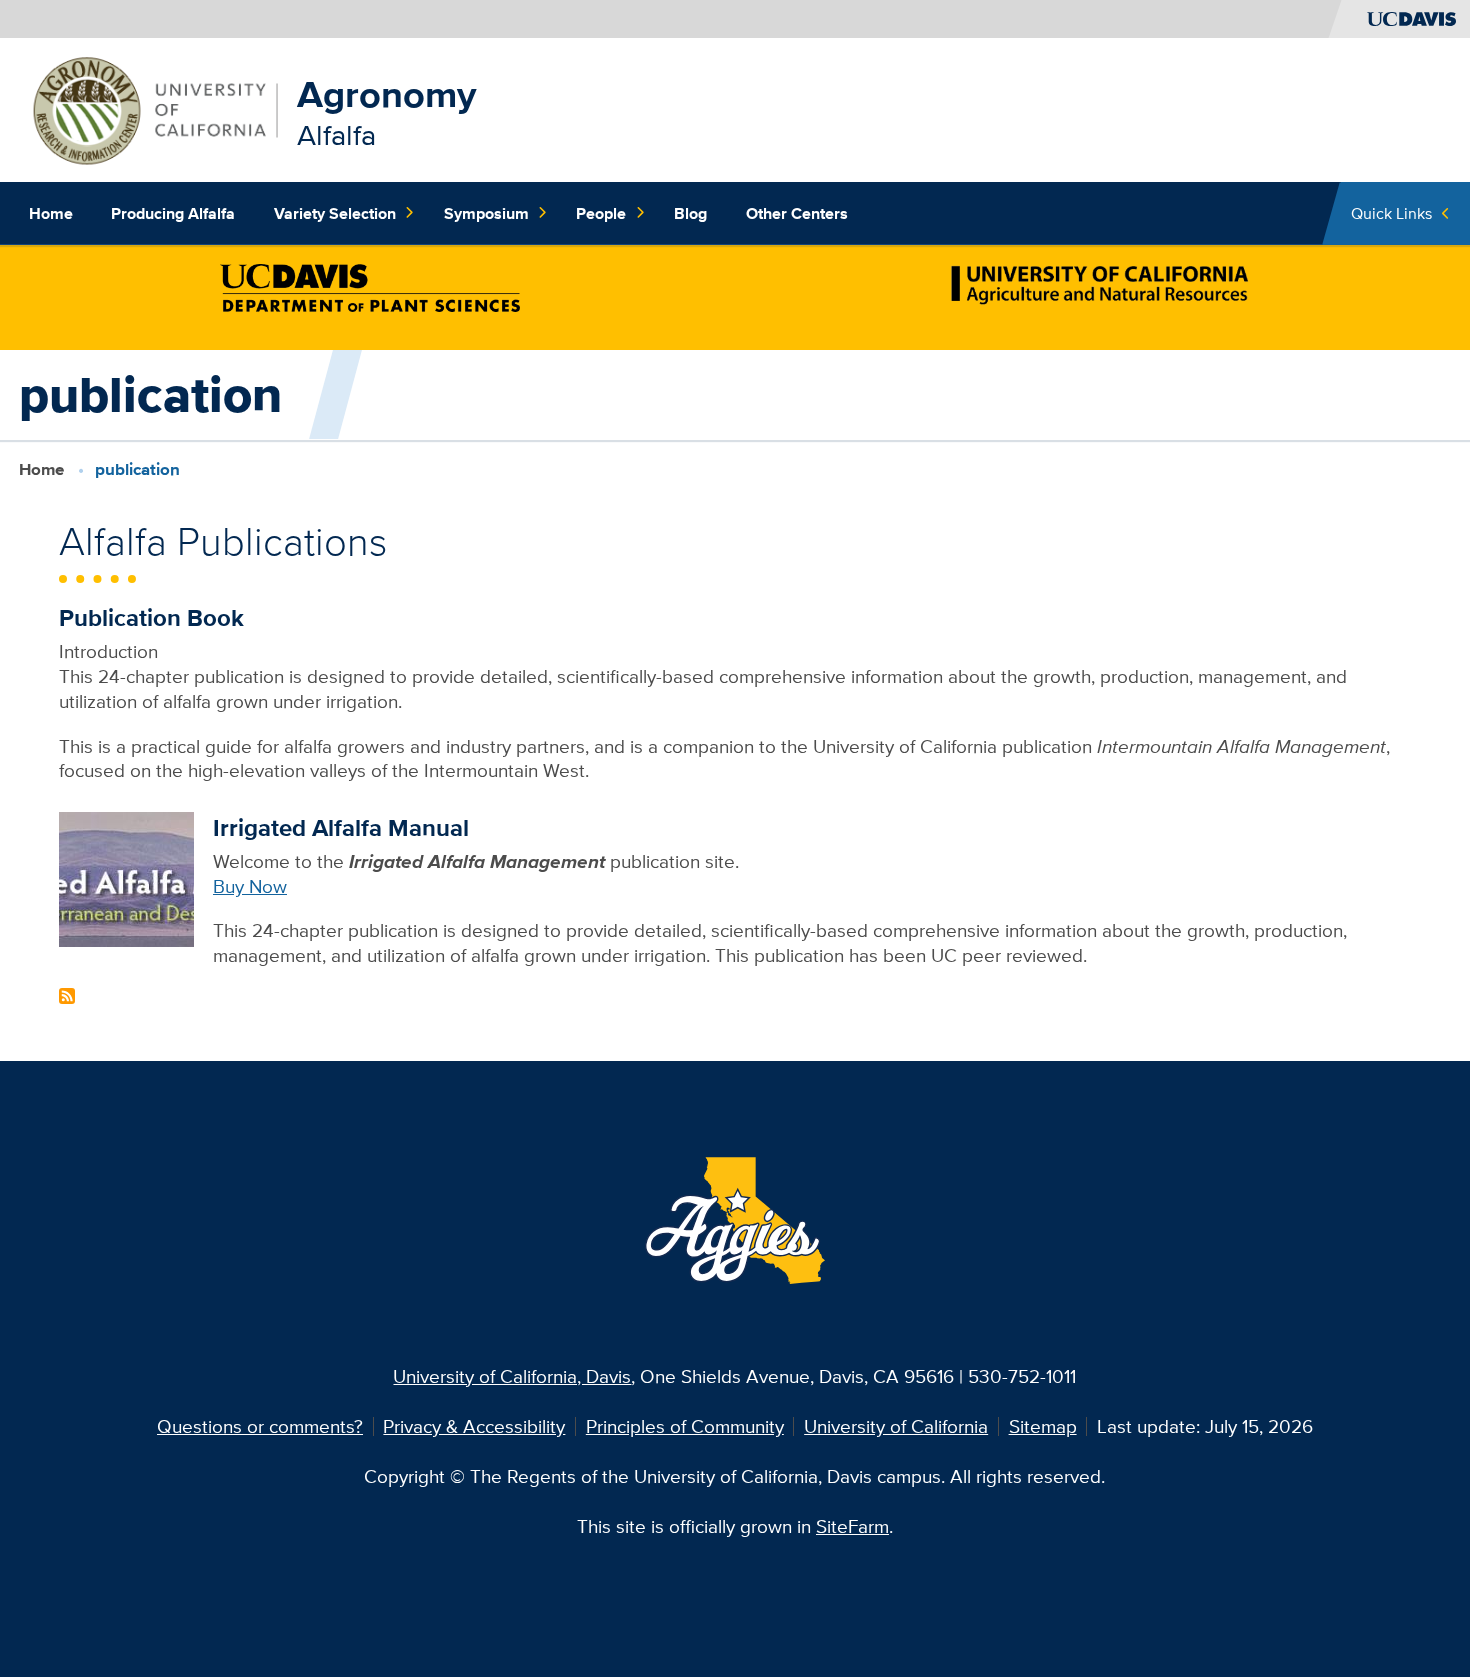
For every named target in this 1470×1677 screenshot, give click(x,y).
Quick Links (1391, 213)
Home (51, 213)
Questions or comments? (260, 1426)
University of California (896, 1426)
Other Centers (797, 213)
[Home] (153, 108)
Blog (690, 213)
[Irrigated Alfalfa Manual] (126, 877)
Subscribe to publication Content (67, 996)
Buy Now (250, 886)
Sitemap (1043, 1426)
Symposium (486, 213)
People (601, 213)
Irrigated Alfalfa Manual (341, 827)
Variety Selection (335, 213)
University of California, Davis (512, 1376)
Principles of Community (685, 1426)
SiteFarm (852, 1526)
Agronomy (387, 94)
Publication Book (151, 617)
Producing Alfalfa (173, 213)
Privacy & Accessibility (474, 1426)
